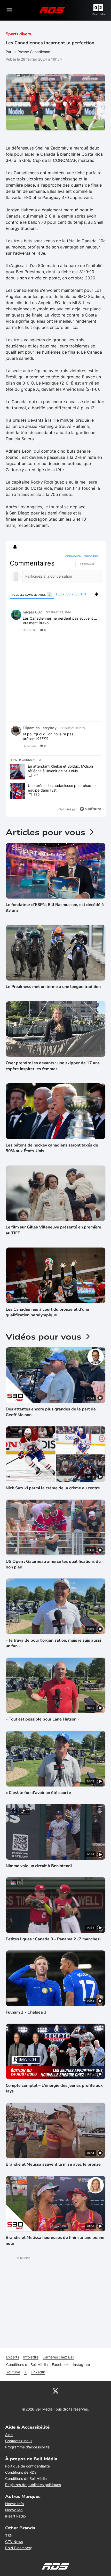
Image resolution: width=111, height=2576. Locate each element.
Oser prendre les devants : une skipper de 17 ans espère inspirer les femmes (53, 1066)
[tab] (32, 595)
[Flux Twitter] (55, 2391)
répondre (30, 630)
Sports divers (18, 34)
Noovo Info (14, 2504)
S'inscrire (91, 556)
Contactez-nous (19, 2441)
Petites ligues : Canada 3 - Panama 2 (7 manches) (53, 1939)
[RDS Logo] (52, 10)
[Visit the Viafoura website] (90, 809)
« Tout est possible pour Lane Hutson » (43, 1719)
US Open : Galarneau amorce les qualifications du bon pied (53, 1564)
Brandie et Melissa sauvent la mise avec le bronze (53, 2164)
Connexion (73, 556)
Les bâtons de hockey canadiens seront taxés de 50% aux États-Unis (52, 1148)
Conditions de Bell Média (27, 2365)
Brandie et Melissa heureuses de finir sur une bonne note (55, 2240)
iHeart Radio (15, 2516)
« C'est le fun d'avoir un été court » (38, 1793)
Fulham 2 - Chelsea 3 (26, 2012)
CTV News (14, 2542)
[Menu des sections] (9, 10)
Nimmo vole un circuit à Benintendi (39, 1866)
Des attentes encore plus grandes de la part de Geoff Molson (51, 1412)
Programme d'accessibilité (27, 2447)
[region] (56, 684)
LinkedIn (38, 2372)
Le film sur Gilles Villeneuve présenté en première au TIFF (53, 1230)
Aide (9, 2435)
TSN (9, 2535)
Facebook (60, 2365)
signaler (91, 630)
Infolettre (31, 2357)
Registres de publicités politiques (33, 2485)
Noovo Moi (14, 2510)
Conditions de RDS (21, 2472)
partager (76, 630)
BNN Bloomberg (19, 2548)
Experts (13, 2357)
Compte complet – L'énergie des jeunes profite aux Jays (54, 2088)
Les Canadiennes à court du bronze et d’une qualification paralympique (47, 1312)
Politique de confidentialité (27, 2466)
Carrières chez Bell (58, 2357)
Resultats (98, 14)
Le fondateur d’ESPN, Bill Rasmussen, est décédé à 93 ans (55, 908)
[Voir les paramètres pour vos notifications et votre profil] (15, 547)
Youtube (13, 2372)
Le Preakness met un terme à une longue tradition (53, 987)
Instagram (81, 2365)
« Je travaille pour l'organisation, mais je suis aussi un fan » (53, 1643)
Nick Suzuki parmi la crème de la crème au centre (53, 1488)
